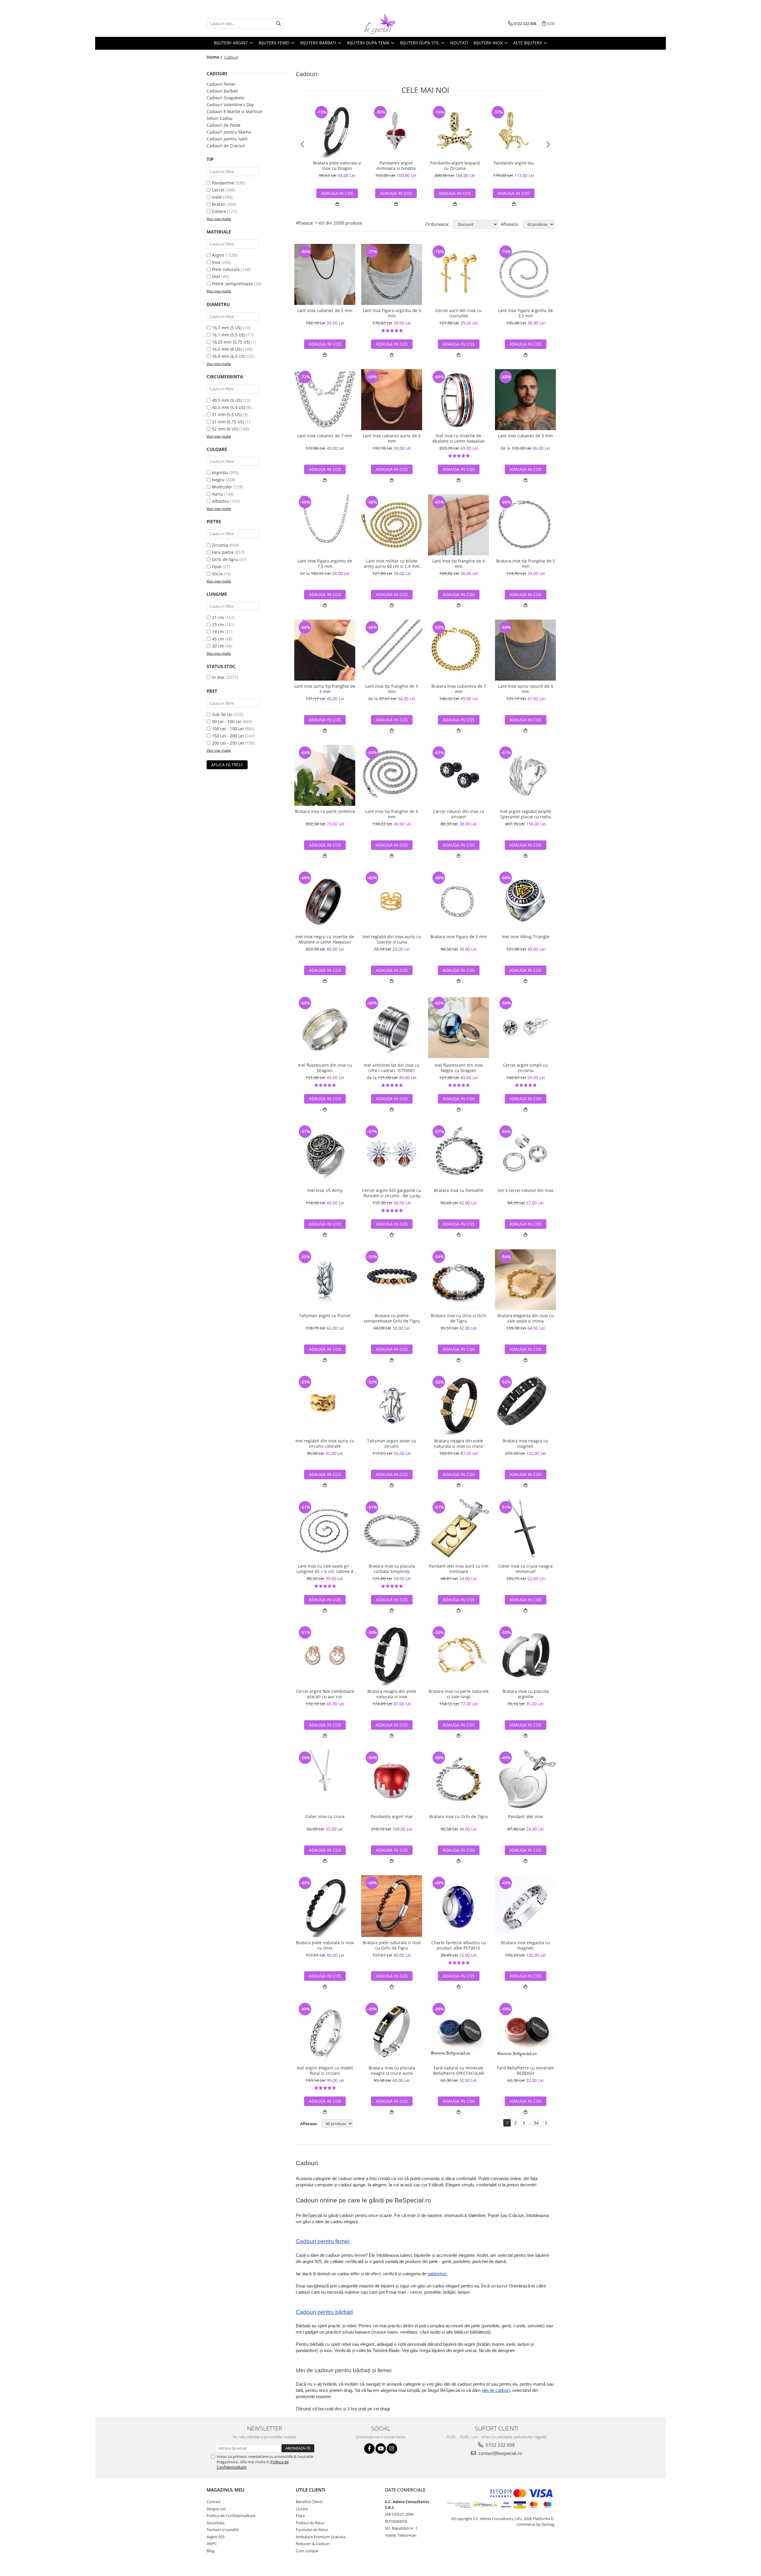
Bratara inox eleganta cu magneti (526, 1945)
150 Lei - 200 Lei (228, 736)
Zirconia (220, 545)
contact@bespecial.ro (500, 2453)
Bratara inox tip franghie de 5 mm (526, 564)
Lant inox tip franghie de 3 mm (392, 689)
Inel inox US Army (325, 1190)
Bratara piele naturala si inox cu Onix (325, 1945)
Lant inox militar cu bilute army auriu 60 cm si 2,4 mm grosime (392, 564)
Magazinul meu (225, 2490)
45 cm (218, 639)
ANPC (212, 2544)
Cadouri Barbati (222, 91)
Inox (216, 262)
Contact (214, 2502)
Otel (216, 276)
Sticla (217, 574)
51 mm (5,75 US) (228, 422)
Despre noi (216, 2509)
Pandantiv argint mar (392, 1817)
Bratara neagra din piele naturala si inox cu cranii (459, 1444)
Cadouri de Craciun (226, 146)
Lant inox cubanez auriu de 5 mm (392, 438)
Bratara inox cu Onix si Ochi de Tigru (459, 1318)
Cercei (218, 190)
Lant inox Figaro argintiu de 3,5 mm (526, 313)
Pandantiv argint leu (514, 163)
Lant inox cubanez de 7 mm (325, 436)
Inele (217, 197)
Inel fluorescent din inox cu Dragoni (325, 1068)
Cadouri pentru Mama (229, 132)
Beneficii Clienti (309, 2502)
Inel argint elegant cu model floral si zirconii (325, 2071)
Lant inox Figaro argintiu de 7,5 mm (325, 564)
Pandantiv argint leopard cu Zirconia (455, 166)
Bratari (219, 204)
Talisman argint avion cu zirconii (392, 1444)
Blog (210, 2551)
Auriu (217, 494)
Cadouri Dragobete (225, 98)
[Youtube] (381, 2449)
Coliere (219, 211)
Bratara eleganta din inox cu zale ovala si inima (526, 1318)
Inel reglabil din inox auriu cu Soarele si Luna (392, 939)
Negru (218, 480)
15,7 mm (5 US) (227, 328)
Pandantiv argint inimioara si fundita (396, 166)
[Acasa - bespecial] (380, 23)
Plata (300, 2516)
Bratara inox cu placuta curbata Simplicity (392, 1569)
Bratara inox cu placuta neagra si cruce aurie (392, 2071)
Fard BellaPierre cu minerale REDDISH (525, 2071)
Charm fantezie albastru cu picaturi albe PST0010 (459, 1945)
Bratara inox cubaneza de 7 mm (459, 689)
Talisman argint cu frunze (325, 1316)
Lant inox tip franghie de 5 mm (392, 814)
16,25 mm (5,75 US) (231, 342)
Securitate (216, 2523)
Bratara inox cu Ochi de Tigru (459, 1817)
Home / (215, 57)
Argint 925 (216, 2537)
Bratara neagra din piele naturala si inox (392, 1694)
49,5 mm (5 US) (227, 400)
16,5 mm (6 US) (227, 349)
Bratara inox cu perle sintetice (325, 811)
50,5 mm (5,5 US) (229, 407)
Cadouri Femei (221, 84)
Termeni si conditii (223, 2530)
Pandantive (223, 183)
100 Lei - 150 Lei (228, 729)
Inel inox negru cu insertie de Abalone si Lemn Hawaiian (325, 939)
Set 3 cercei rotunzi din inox (525, 1190)
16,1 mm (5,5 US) (229, 335)
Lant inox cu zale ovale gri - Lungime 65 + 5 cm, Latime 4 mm (325, 1569)
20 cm (218, 646)
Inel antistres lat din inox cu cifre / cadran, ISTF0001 (392, 1068)
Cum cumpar (307, 2551)
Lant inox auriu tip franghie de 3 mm (325, 689)
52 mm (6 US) (225, 429)
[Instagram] (392, 2449)
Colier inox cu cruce (325, 1817)
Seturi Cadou (220, 118)
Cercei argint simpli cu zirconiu (525, 1068)
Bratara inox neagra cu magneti (525, 1444)
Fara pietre (223, 552)
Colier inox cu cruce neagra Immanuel (525, 1569)
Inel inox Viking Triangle (526, 937)
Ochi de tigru (225, 559)
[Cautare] (279, 24)
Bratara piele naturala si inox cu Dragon (337, 166)
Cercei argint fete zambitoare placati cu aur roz (325, 1694)
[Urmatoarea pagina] (546, 2123)
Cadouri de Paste (224, 125)
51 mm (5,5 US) (227, 415)
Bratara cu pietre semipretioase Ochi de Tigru (392, 1318)
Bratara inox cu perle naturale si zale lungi (459, 1694)
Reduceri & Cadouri (313, 2544)
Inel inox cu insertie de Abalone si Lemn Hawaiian (459, 438)
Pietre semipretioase (232, 284)
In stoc (218, 677)
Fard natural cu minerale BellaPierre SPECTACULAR (459, 2071)
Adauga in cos (396, 193)
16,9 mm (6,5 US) (229, 356)
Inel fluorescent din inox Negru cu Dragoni (459, 1068)
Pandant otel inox (525, 1817)
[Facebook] (369, 2449)
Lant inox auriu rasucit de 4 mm (526, 689)
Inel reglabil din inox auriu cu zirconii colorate (325, 1444)
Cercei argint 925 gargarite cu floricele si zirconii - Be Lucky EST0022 (392, 1193)
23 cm (218, 625)
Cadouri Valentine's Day (230, 105)
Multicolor (222, 487)
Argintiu (220, 473)
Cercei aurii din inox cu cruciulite (459, 313)
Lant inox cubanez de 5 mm (325, 311)
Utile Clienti (311, 2490)
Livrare (302, 2509)
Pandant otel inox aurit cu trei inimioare (459, 1569)
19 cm (218, 632)
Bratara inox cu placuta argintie (526, 1694)
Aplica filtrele (227, 765)
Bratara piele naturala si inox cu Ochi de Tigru (392, 1945)
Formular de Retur (312, 2530)
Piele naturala (226, 269)
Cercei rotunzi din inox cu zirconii (459, 814)
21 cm (218, 617)
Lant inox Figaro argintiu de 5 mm (392, 313)
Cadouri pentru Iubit (227, 139)
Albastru (220, 501)
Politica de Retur (310, 2523)
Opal (217, 567)
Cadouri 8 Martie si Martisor (235, 111)
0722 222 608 (500, 2445)
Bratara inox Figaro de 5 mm (459, 937)
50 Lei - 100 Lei (227, 721)
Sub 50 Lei (222, 714)
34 (536, 2123)
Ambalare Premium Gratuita (321, 2537)
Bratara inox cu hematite (459, 1190)
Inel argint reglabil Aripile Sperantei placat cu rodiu (526, 814)
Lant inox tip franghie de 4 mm (459, 564)
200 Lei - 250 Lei (228, 743)
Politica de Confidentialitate (231, 2516)
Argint (218, 255)
